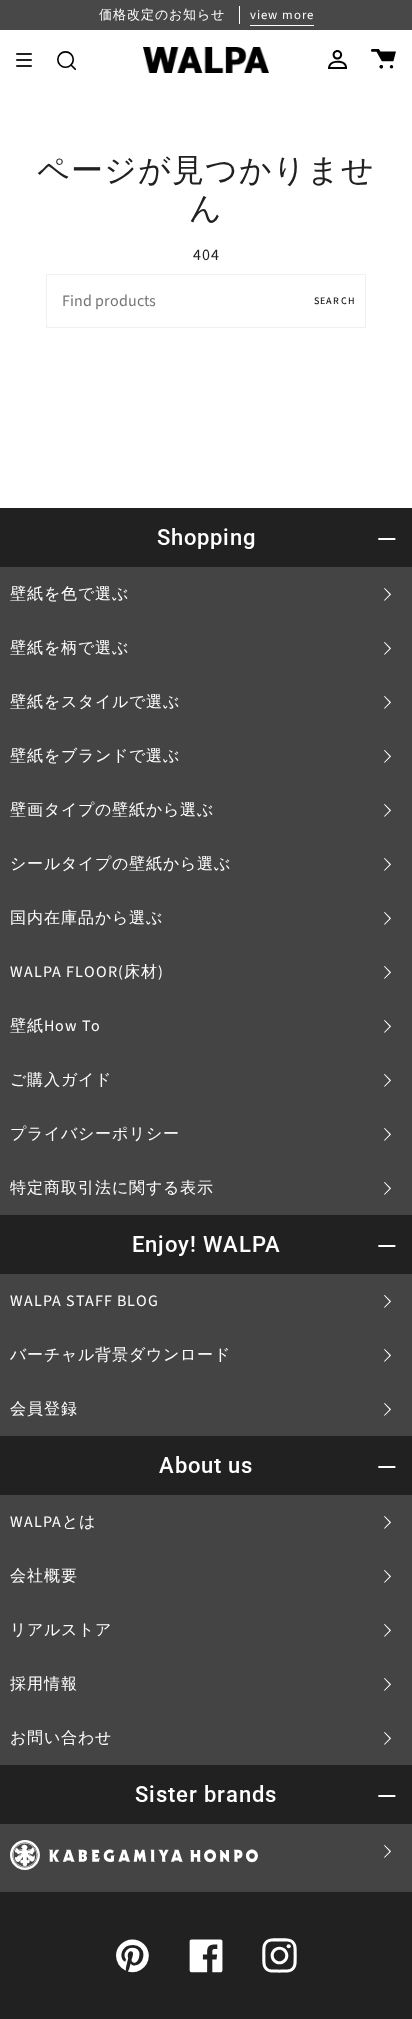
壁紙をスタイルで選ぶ (95, 702)
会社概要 (44, 1576)
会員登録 (44, 1409)
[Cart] (383, 60)
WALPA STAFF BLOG (84, 1301)
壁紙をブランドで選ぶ (95, 756)
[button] (66, 60)
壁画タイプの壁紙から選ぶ (112, 810)
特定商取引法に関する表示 (112, 1188)
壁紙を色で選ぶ (69, 594)
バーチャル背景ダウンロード (120, 1355)
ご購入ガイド (61, 1080)
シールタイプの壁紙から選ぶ (120, 864)
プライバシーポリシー (95, 1134)
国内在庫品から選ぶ (86, 918)
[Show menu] (31, 60)
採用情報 (44, 1684)
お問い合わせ (61, 1738)
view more (282, 15)
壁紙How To (55, 1026)
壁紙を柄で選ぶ (69, 648)
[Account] (337, 60)
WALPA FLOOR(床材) (87, 972)
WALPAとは (53, 1522)
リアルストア (61, 1630)
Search (335, 301)
